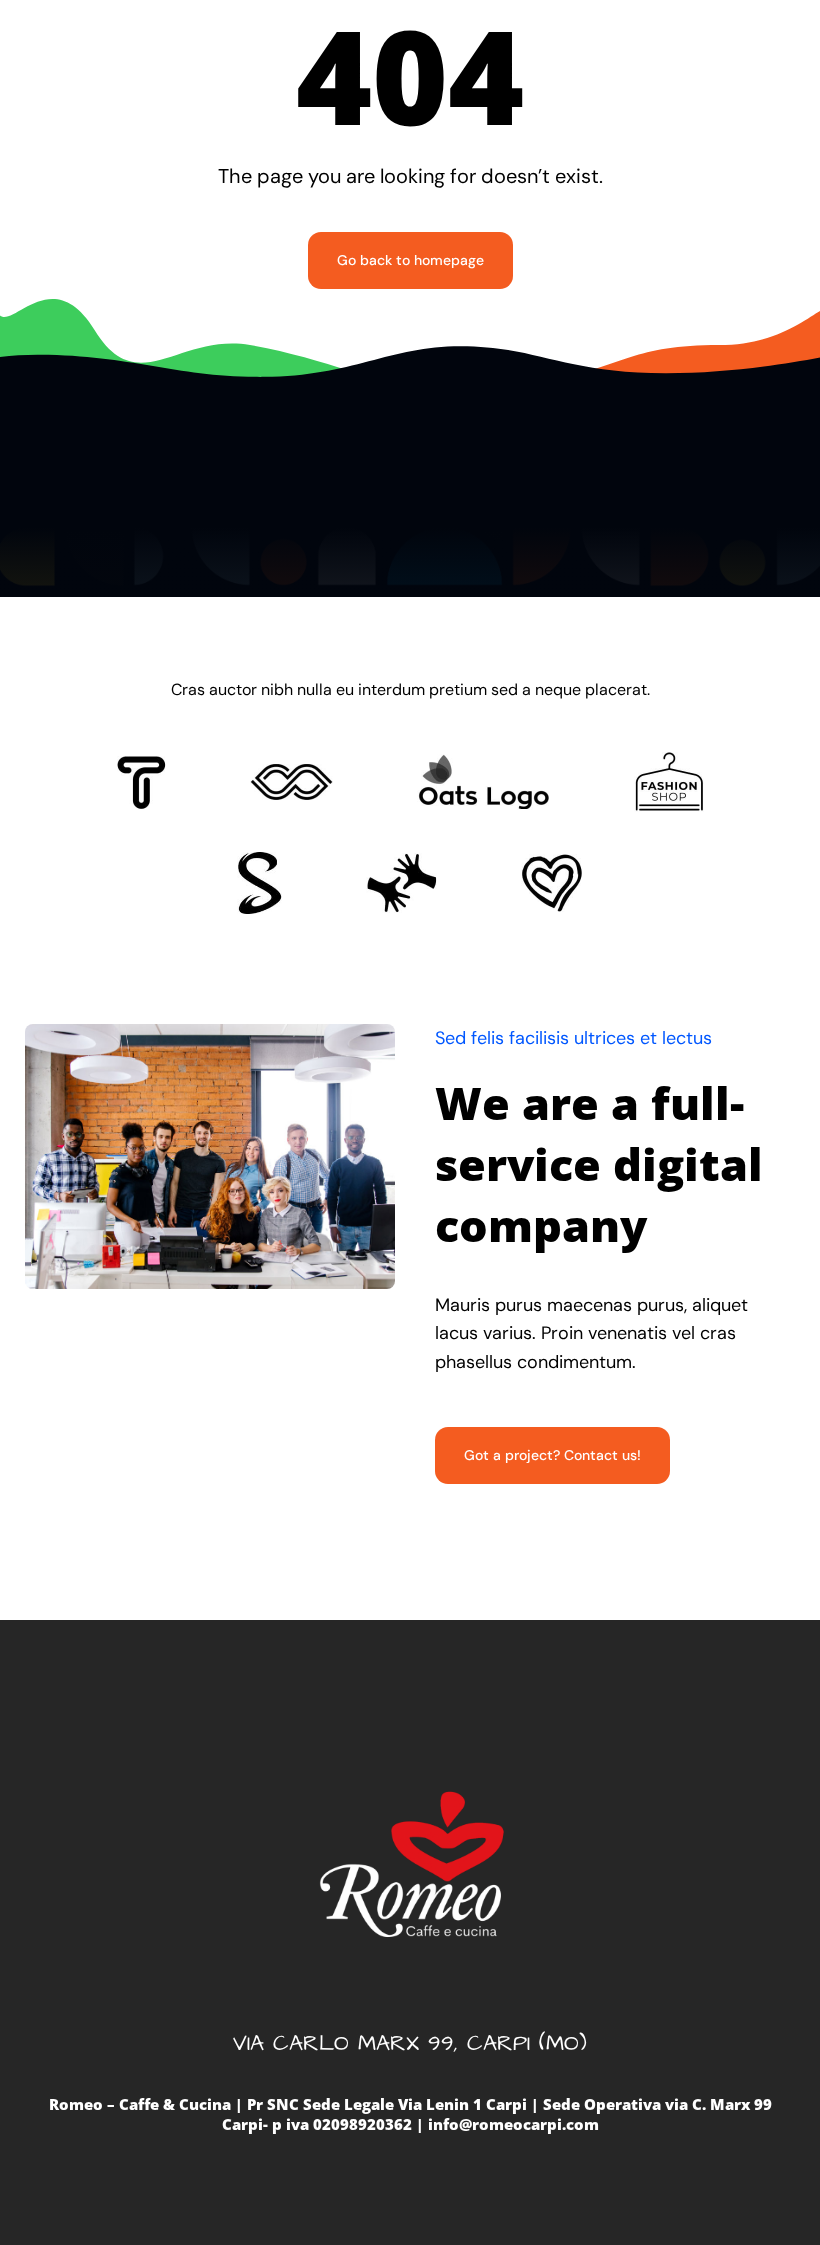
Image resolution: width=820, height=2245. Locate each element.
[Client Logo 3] (401, 862)
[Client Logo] (483, 763)
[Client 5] (291, 773)
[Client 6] (141, 765)
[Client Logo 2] (552, 863)
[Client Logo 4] (669, 761)
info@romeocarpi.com (513, 2124)
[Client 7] (259, 861)
